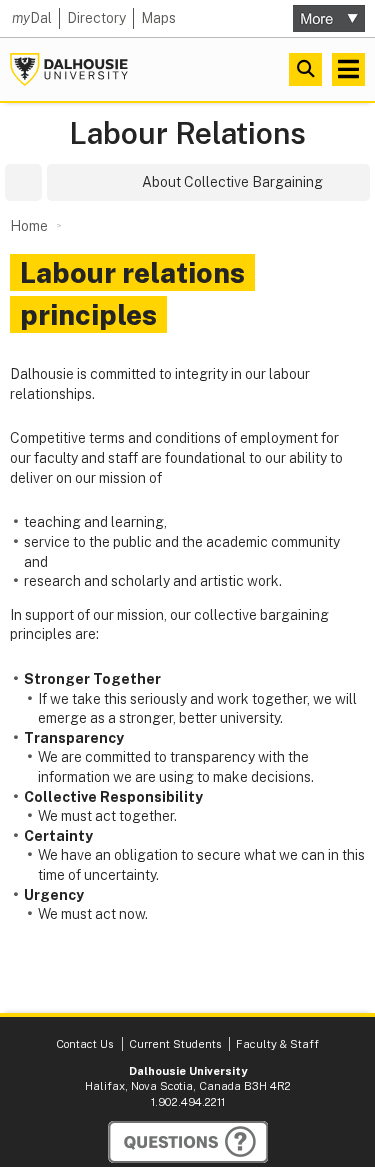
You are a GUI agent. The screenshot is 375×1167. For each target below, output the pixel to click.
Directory (96, 18)
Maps (158, 18)
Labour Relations (187, 133)
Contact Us (84, 1044)
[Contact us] (188, 1142)
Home (29, 226)
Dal (32, 18)
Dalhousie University (69, 69)
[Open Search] (305, 69)
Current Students (175, 1044)
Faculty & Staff (277, 1044)
